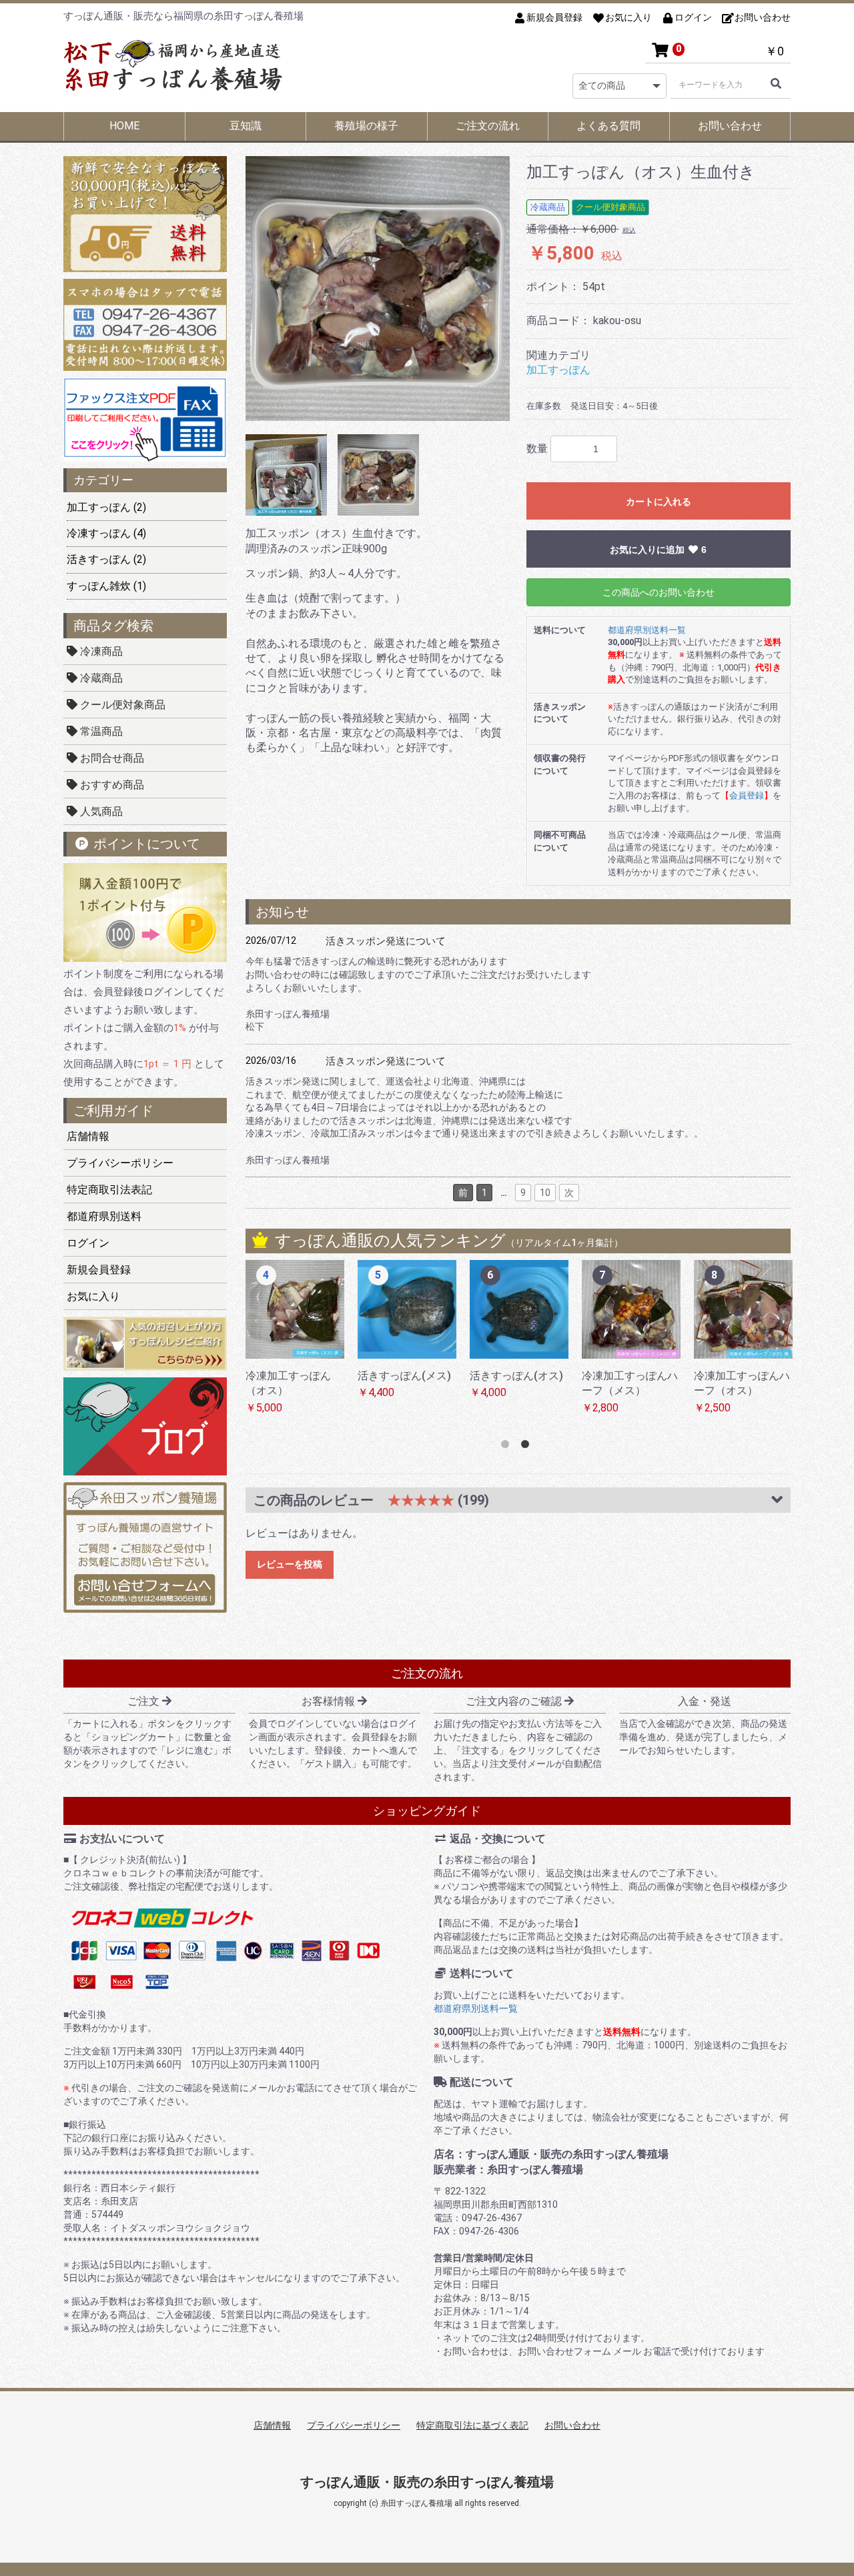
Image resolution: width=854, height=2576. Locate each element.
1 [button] (508, 1447)
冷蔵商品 (100, 678)
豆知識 (246, 126)
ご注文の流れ (488, 126)
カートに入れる (659, 502)
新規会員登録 (99, 1270)
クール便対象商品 (121, 705)
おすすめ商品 (111, 785)
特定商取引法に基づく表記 (472, 2425)
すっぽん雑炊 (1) (106, 586)
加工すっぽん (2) (106, 507)
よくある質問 (608, 126)
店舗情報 (88, 1136)
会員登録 (747, 795)
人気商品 (100, 811)
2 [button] (528, 1447)
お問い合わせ (730, 126)
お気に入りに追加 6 (659, 550)
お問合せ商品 (111, 758)
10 (545, 1193)
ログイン (88, 1243)
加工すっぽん (558, 370)
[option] (378, 288)
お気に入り (93, 1296)
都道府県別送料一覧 (647, 630)
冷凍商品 (100, 651)
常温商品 (100, 731)
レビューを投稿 (290, 1564)
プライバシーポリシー (120, 1163)
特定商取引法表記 (109, 1190)
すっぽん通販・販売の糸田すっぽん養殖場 (427, 2482)
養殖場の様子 (366, 126)
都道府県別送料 (104, 1216)
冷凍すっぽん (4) (106, 533)
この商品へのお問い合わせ (659, 592)
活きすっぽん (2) (106, 559)
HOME (124, 126)
